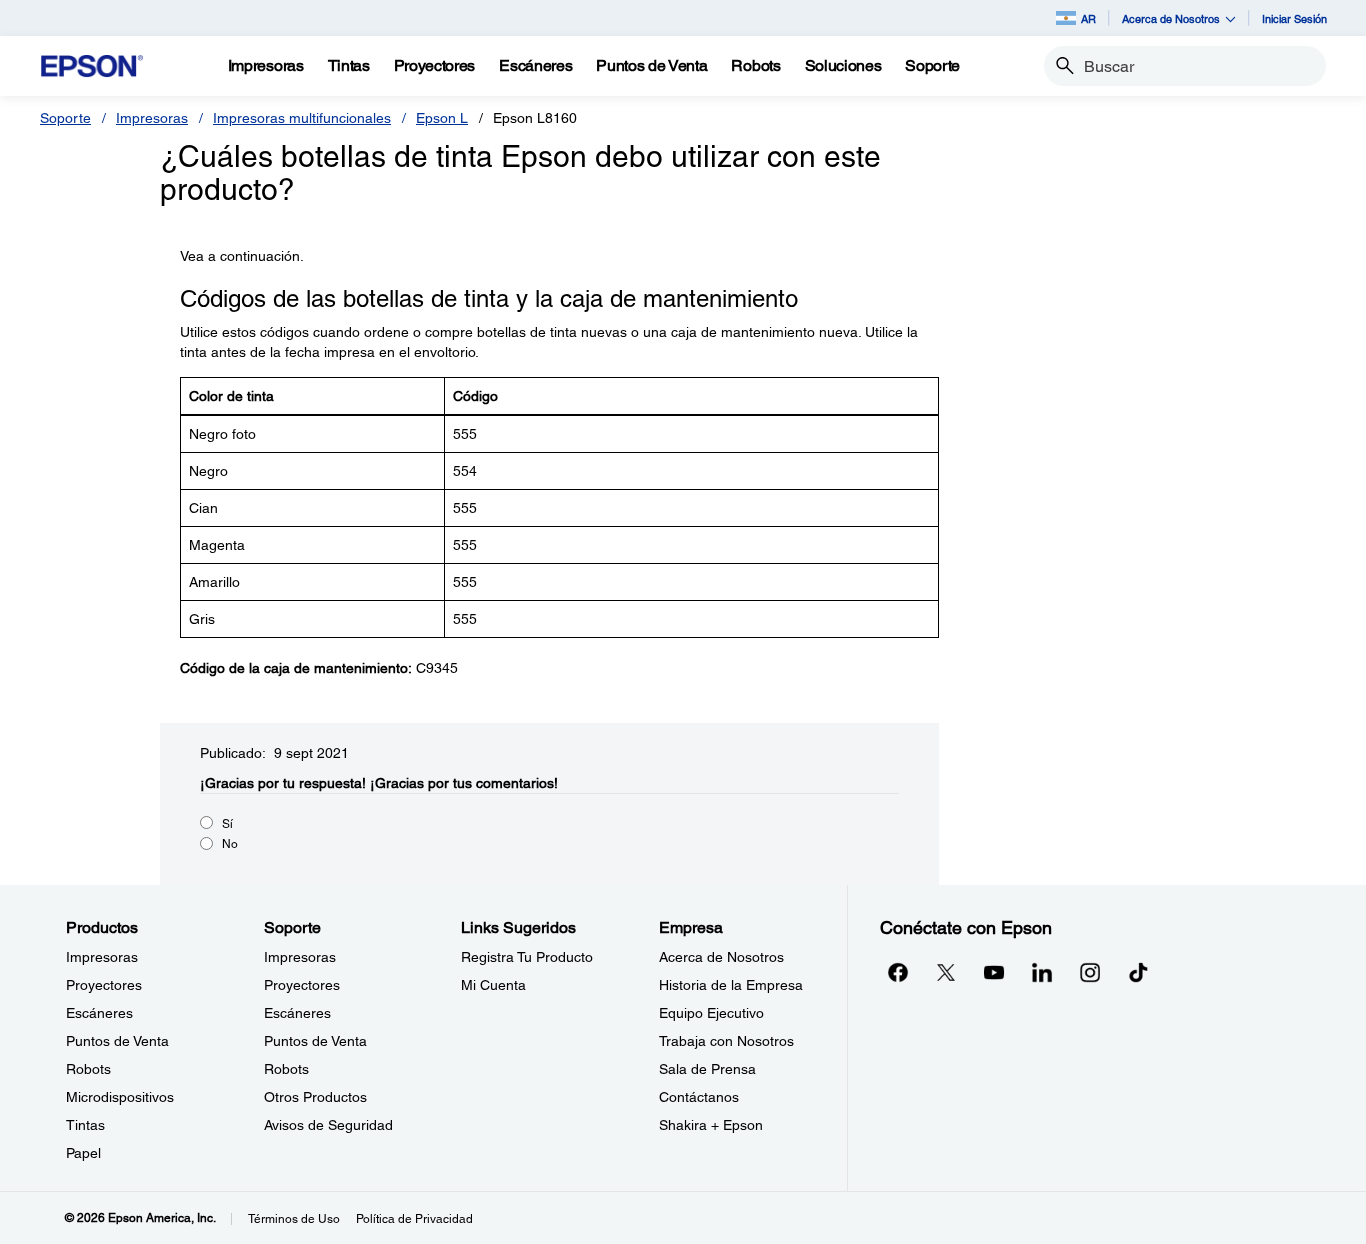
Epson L (442, 118)
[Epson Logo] (92, 66)
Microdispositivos (120, 1097)
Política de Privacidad (414, 1219)
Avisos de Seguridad (328, 1125)
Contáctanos (699, 1097)
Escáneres (99, 1013)
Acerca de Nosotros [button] (1171, 18)
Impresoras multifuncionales (302, 118)
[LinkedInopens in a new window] (1042, 972)
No (230, 844)
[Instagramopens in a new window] (1090, 972)
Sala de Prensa (707, 1069)
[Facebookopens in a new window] (898, 972)
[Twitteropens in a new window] (946, 972)
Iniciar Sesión (1294, 18)
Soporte (65, 118)
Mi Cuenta (493, 985)
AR (1088, 18)
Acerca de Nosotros (721, 957)
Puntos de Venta (117, 1041)
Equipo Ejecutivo (711, 1013)
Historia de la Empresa (731, 985)
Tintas (85, 1125)
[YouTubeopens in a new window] (994, 972)
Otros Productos (315, 1097)
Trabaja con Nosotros (726, 1041)
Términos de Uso (294, 1219)
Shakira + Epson (711, 1125)
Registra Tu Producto (527, 957)
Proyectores (104, 985)
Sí (227, 824)
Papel (83, 1153)
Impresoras (152, 118)
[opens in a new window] (1138, 972)
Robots (88, 1069)
